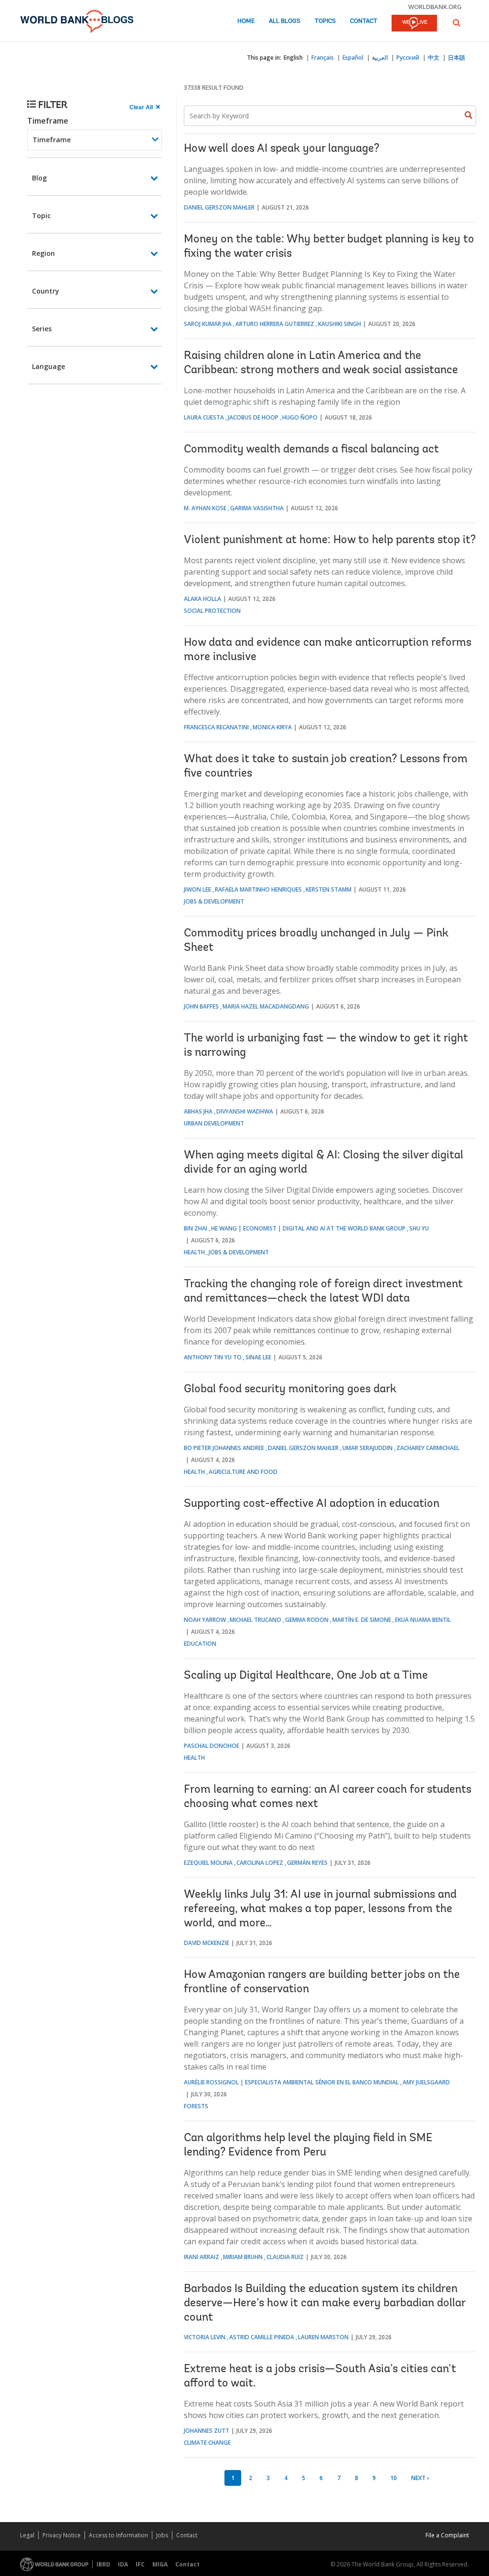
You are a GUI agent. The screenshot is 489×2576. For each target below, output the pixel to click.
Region (43, 253)
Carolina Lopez (260, 1863)
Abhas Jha (198, 1111)
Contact (364, 21)
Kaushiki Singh (340, 324)
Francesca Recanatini (216, 727)
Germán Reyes (307, 1863)
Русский (408, 58)
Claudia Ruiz (285, 2257)
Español (353, 58)
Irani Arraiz (202, 2257)
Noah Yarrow (205, 1620)
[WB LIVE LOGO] (414, 24)
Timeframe (48, 121)
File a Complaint (447, 2535)
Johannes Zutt (207, 2431)
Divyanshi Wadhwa (245, 1111)
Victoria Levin (205, 2337)
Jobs (162, 2535)
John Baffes (201, 1006)
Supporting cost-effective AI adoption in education (312, 1504)
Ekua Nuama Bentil (423, 1620)
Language (48, 366)
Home (246, 21)
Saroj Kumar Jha (208, 324)
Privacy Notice (62, 2535)
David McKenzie (207, 1943)
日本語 (457, 58)
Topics (325, 21)
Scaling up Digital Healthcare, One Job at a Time (306, 1676)
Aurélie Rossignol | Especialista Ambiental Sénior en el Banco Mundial (291, 2082)
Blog (39, 178)
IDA (123, 2564)
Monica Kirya (272, 727)
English (293, 58)
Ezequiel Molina (208, 1863)
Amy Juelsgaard (426, 2082)
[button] (457, 23)
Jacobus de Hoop (253, 417)
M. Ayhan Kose (205, 508)
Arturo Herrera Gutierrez (275, 324)
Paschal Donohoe (212, 1746)
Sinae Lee (258, 1357)
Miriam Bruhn (243, 2257)
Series (42, 329)
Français (323, 58)
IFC (140, 2564)
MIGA (160, 2564)
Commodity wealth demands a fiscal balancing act (311, 450)
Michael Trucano (255, 1620)
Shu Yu (419, 1228)
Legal (27, 2535)
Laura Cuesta (204, 417)
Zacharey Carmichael (428, 1448)
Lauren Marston (323, 2337)
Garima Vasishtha (257, 508)
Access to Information (118, 2535)
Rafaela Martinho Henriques (258, 889)
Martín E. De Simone (362, 1620)
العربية (380, 58)
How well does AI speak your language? (282, 149)
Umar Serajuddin (367, 1448)
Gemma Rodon (307, 1620)
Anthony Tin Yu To (213, 1357)
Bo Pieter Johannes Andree (224, 1448)
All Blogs (285, 21)
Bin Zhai (196, 1228)
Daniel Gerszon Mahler (219, 207)
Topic (41, 216)
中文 (434, 58)
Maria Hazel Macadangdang (266, 1006)
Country (46, 291)
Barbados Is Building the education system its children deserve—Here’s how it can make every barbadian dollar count (324, 2303)
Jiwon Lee (197, 889)
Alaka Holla (202, 599)
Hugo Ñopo (300, 417)
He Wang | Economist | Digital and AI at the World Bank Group (308, 1228)
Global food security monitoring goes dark (290, 1389)
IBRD (103, 2564)
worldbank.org (435, 7)
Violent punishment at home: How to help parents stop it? (330, 540)
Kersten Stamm (329, 889)
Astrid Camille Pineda (262, 2337)
